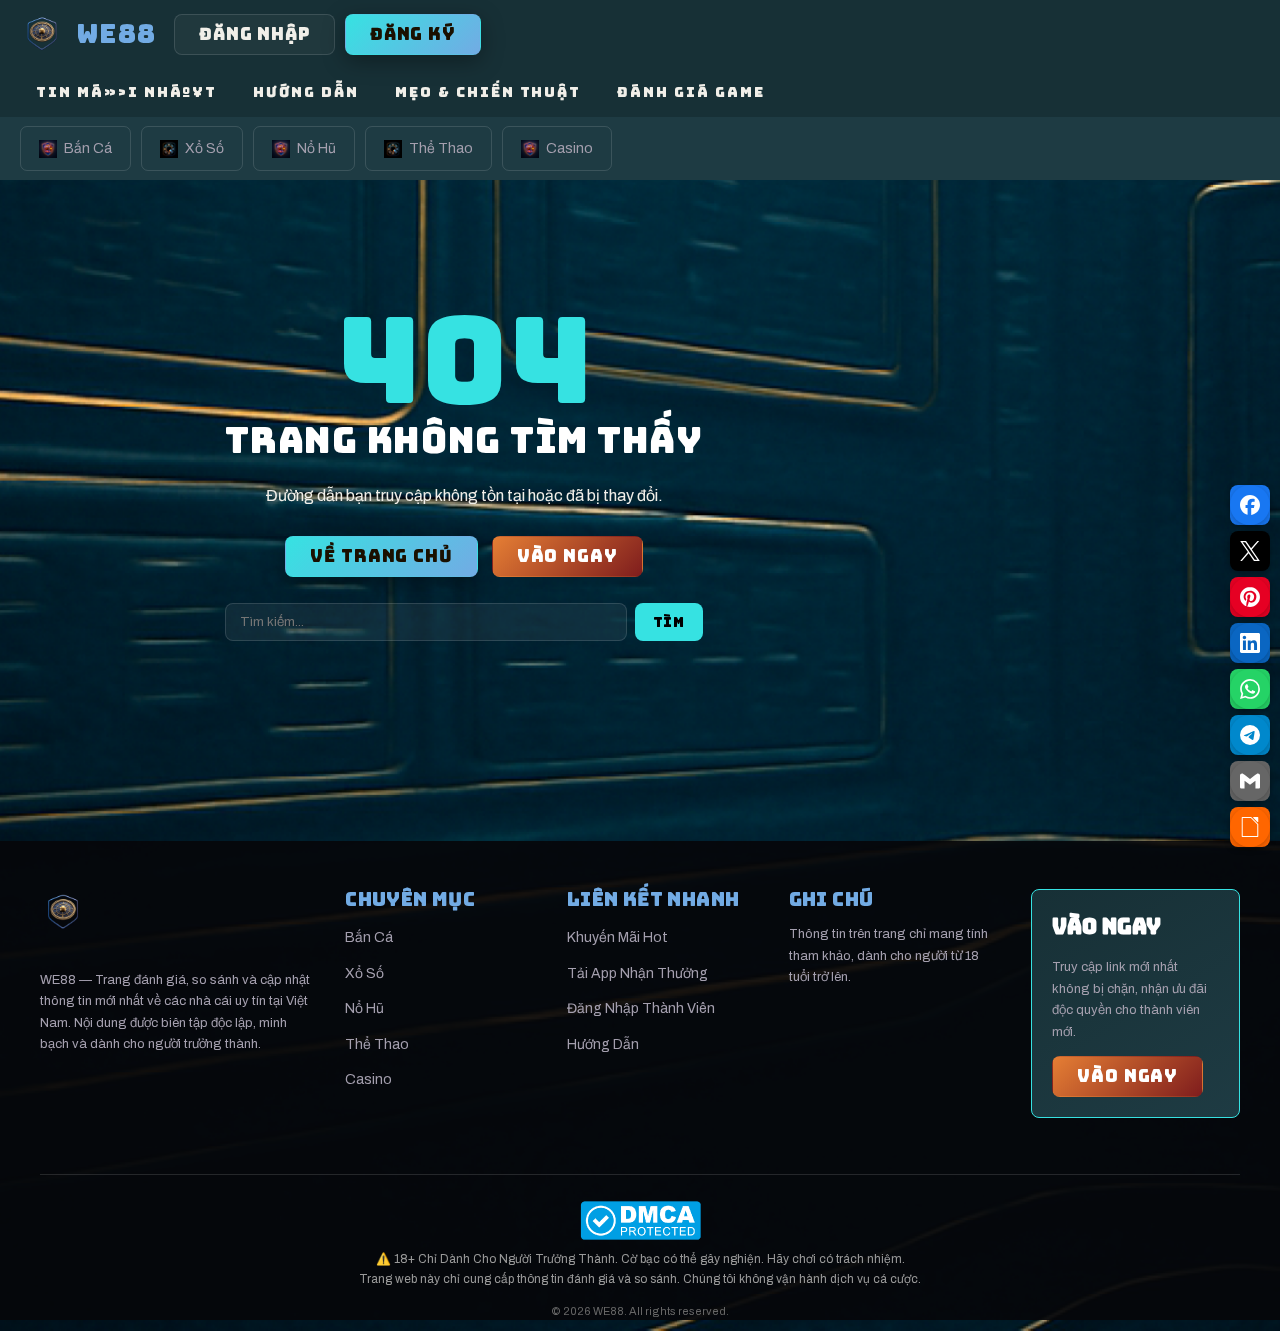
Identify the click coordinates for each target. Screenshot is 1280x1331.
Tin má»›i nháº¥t (126, 92)
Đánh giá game (690, 92)
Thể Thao (441, 148)
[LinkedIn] (1250, 643)
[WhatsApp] (1250, 689)
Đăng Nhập (254, 34)
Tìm (669, 622)
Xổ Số (204, 148)
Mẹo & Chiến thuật (488, 92)
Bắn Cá (88, 148)
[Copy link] (1250, 827)
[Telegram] (1250, 735)
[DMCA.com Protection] (640, 1220)
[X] (1250, 551)
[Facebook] (1250, 505)
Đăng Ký (413, 34)
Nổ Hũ (316, 148)
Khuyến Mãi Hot (617, 937)
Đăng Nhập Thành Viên (641, 1008)
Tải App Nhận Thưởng (637, 973)
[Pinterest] (1250, 597)
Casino (569, 148)
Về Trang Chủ (381, 556)
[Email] (1250, 781)
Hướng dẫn (306, 92)
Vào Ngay (567, 556)
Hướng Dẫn (603, 1044)
